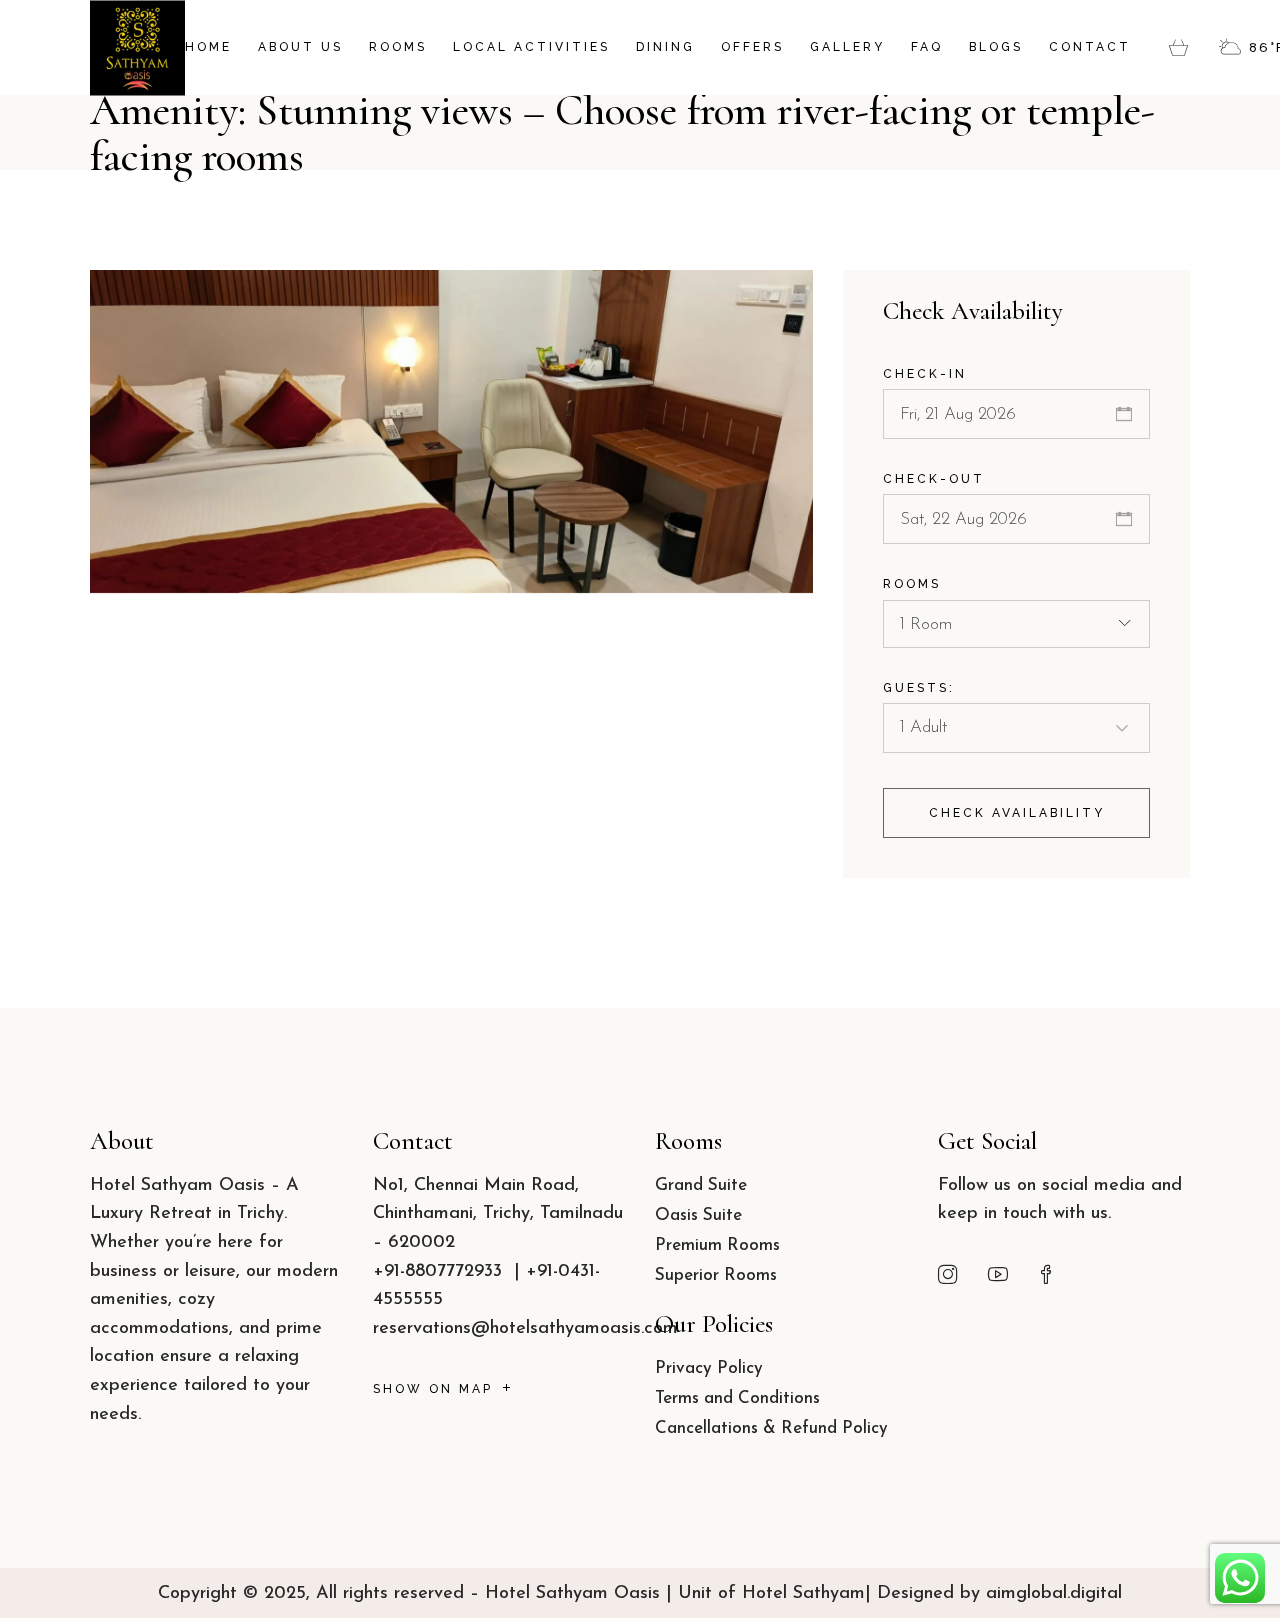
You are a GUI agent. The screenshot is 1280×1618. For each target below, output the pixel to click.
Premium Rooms (241, 455)
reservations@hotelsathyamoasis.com (525, 1329)
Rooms (912, 584)
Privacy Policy (709, 1368)
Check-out (934, 479)
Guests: (919, 688)
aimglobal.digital (1054, 1594)
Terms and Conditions (737, 1398)
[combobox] (1016, 624)
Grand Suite (701, 1185)
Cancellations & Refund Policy (771, 1428)
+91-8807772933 (440, 1272)
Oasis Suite (698, 1215)
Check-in (925, 374)
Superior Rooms (716, 1275)
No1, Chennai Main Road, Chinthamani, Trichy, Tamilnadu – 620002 (498, 1214)
